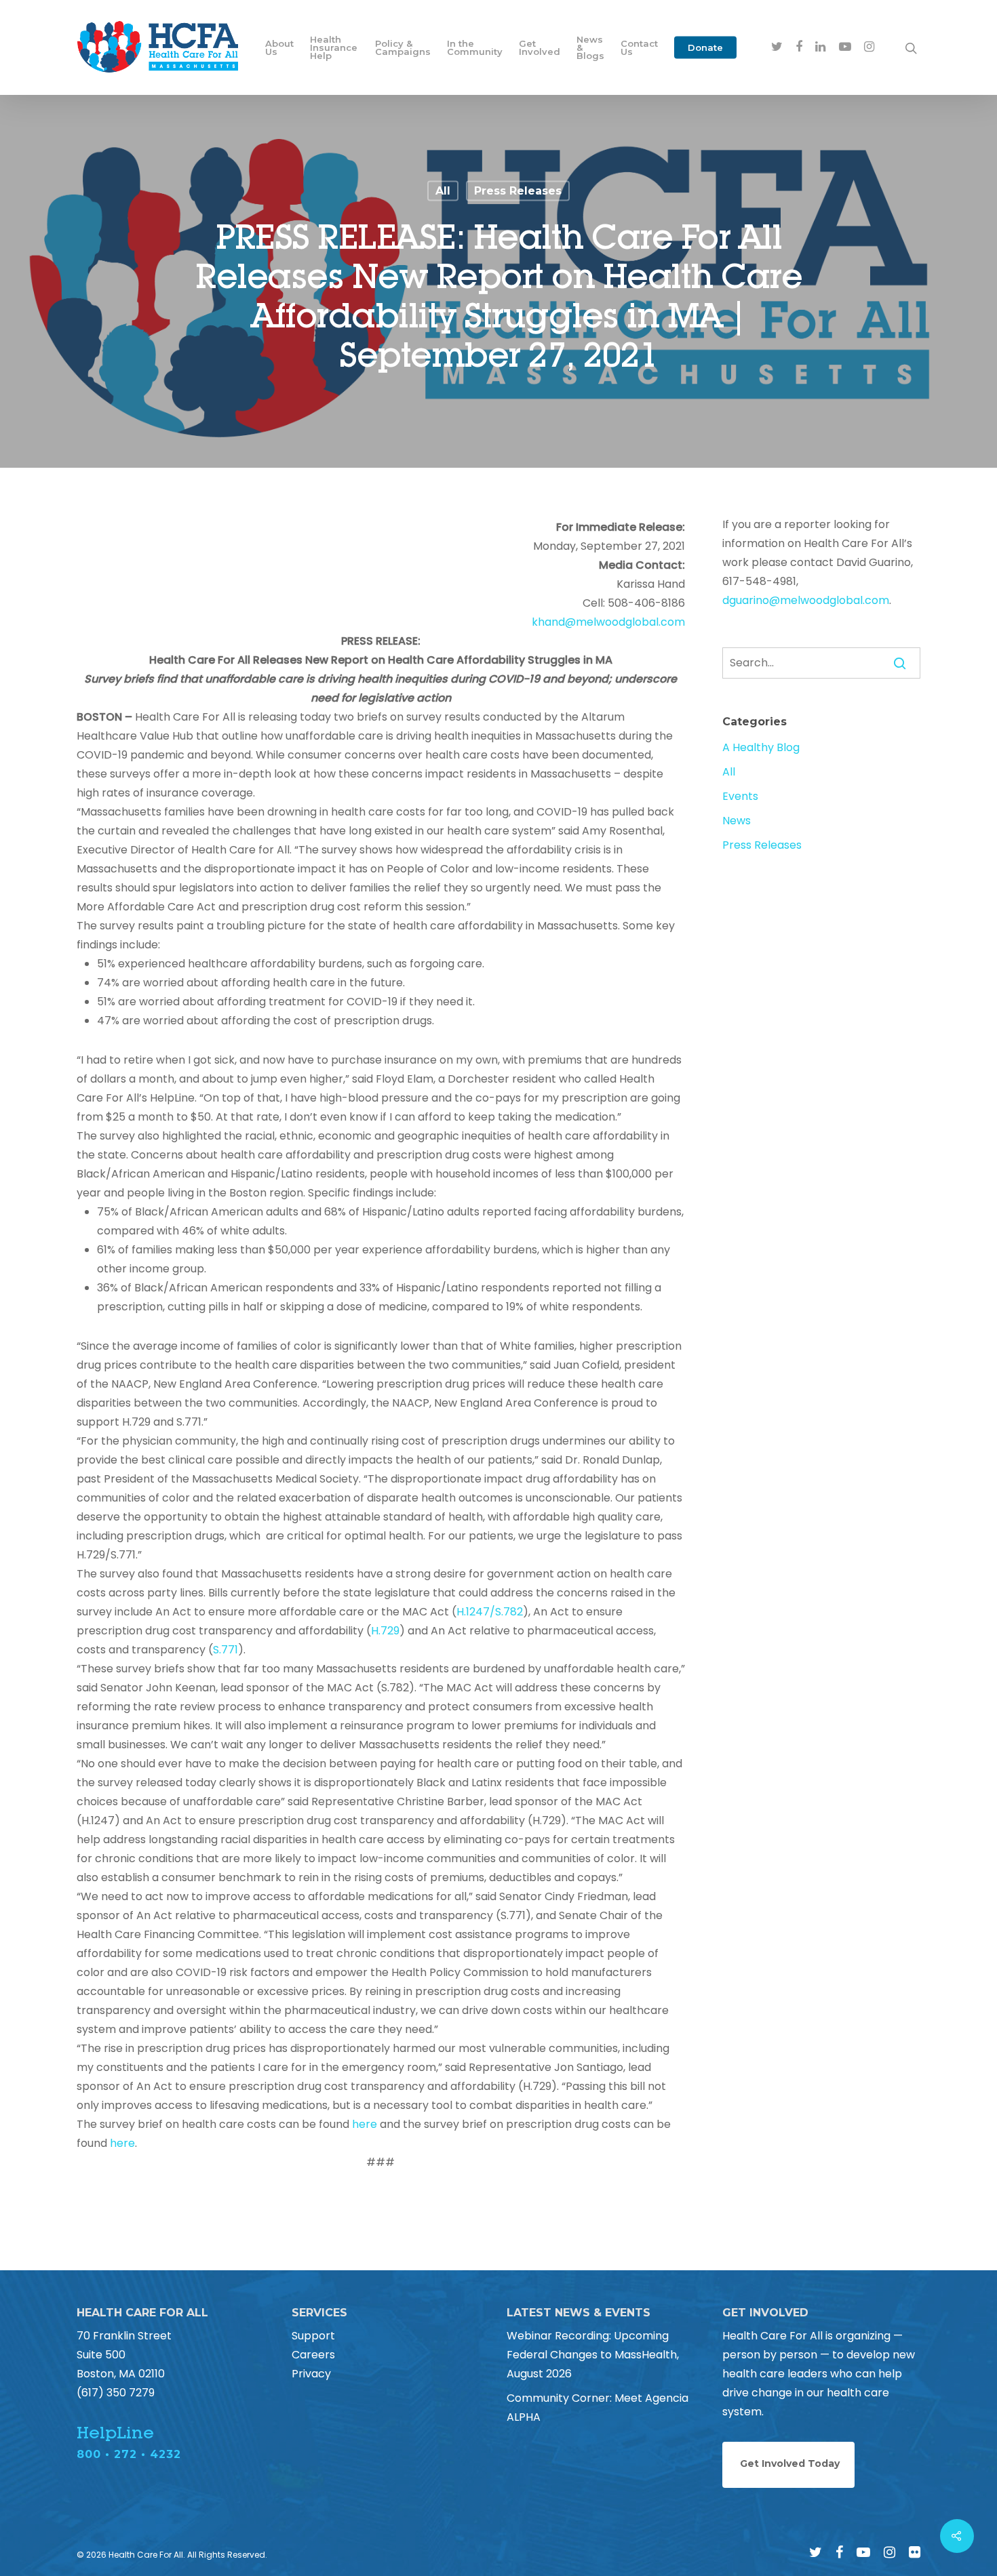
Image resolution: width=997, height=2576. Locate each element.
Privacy (311, 2374)
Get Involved (540, 47)
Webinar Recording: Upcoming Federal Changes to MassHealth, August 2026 (593, 2355)
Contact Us (639, 47)
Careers (313, 2355)
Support (313, 2336)
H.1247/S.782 (490, 1612)
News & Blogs (590, 47)
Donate (705, 47)
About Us (279, 47)
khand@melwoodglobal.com (608, 622)
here (365, 2124)
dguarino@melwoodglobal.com (806, 600)
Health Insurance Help (334, 47)
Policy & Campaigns (403, 47)
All (443, 191)
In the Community (475, 47)
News (737, 821)
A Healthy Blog (761, 747)
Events (740, 796)
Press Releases (518, 191)
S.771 (226, 1650)
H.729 (385, 1631)
